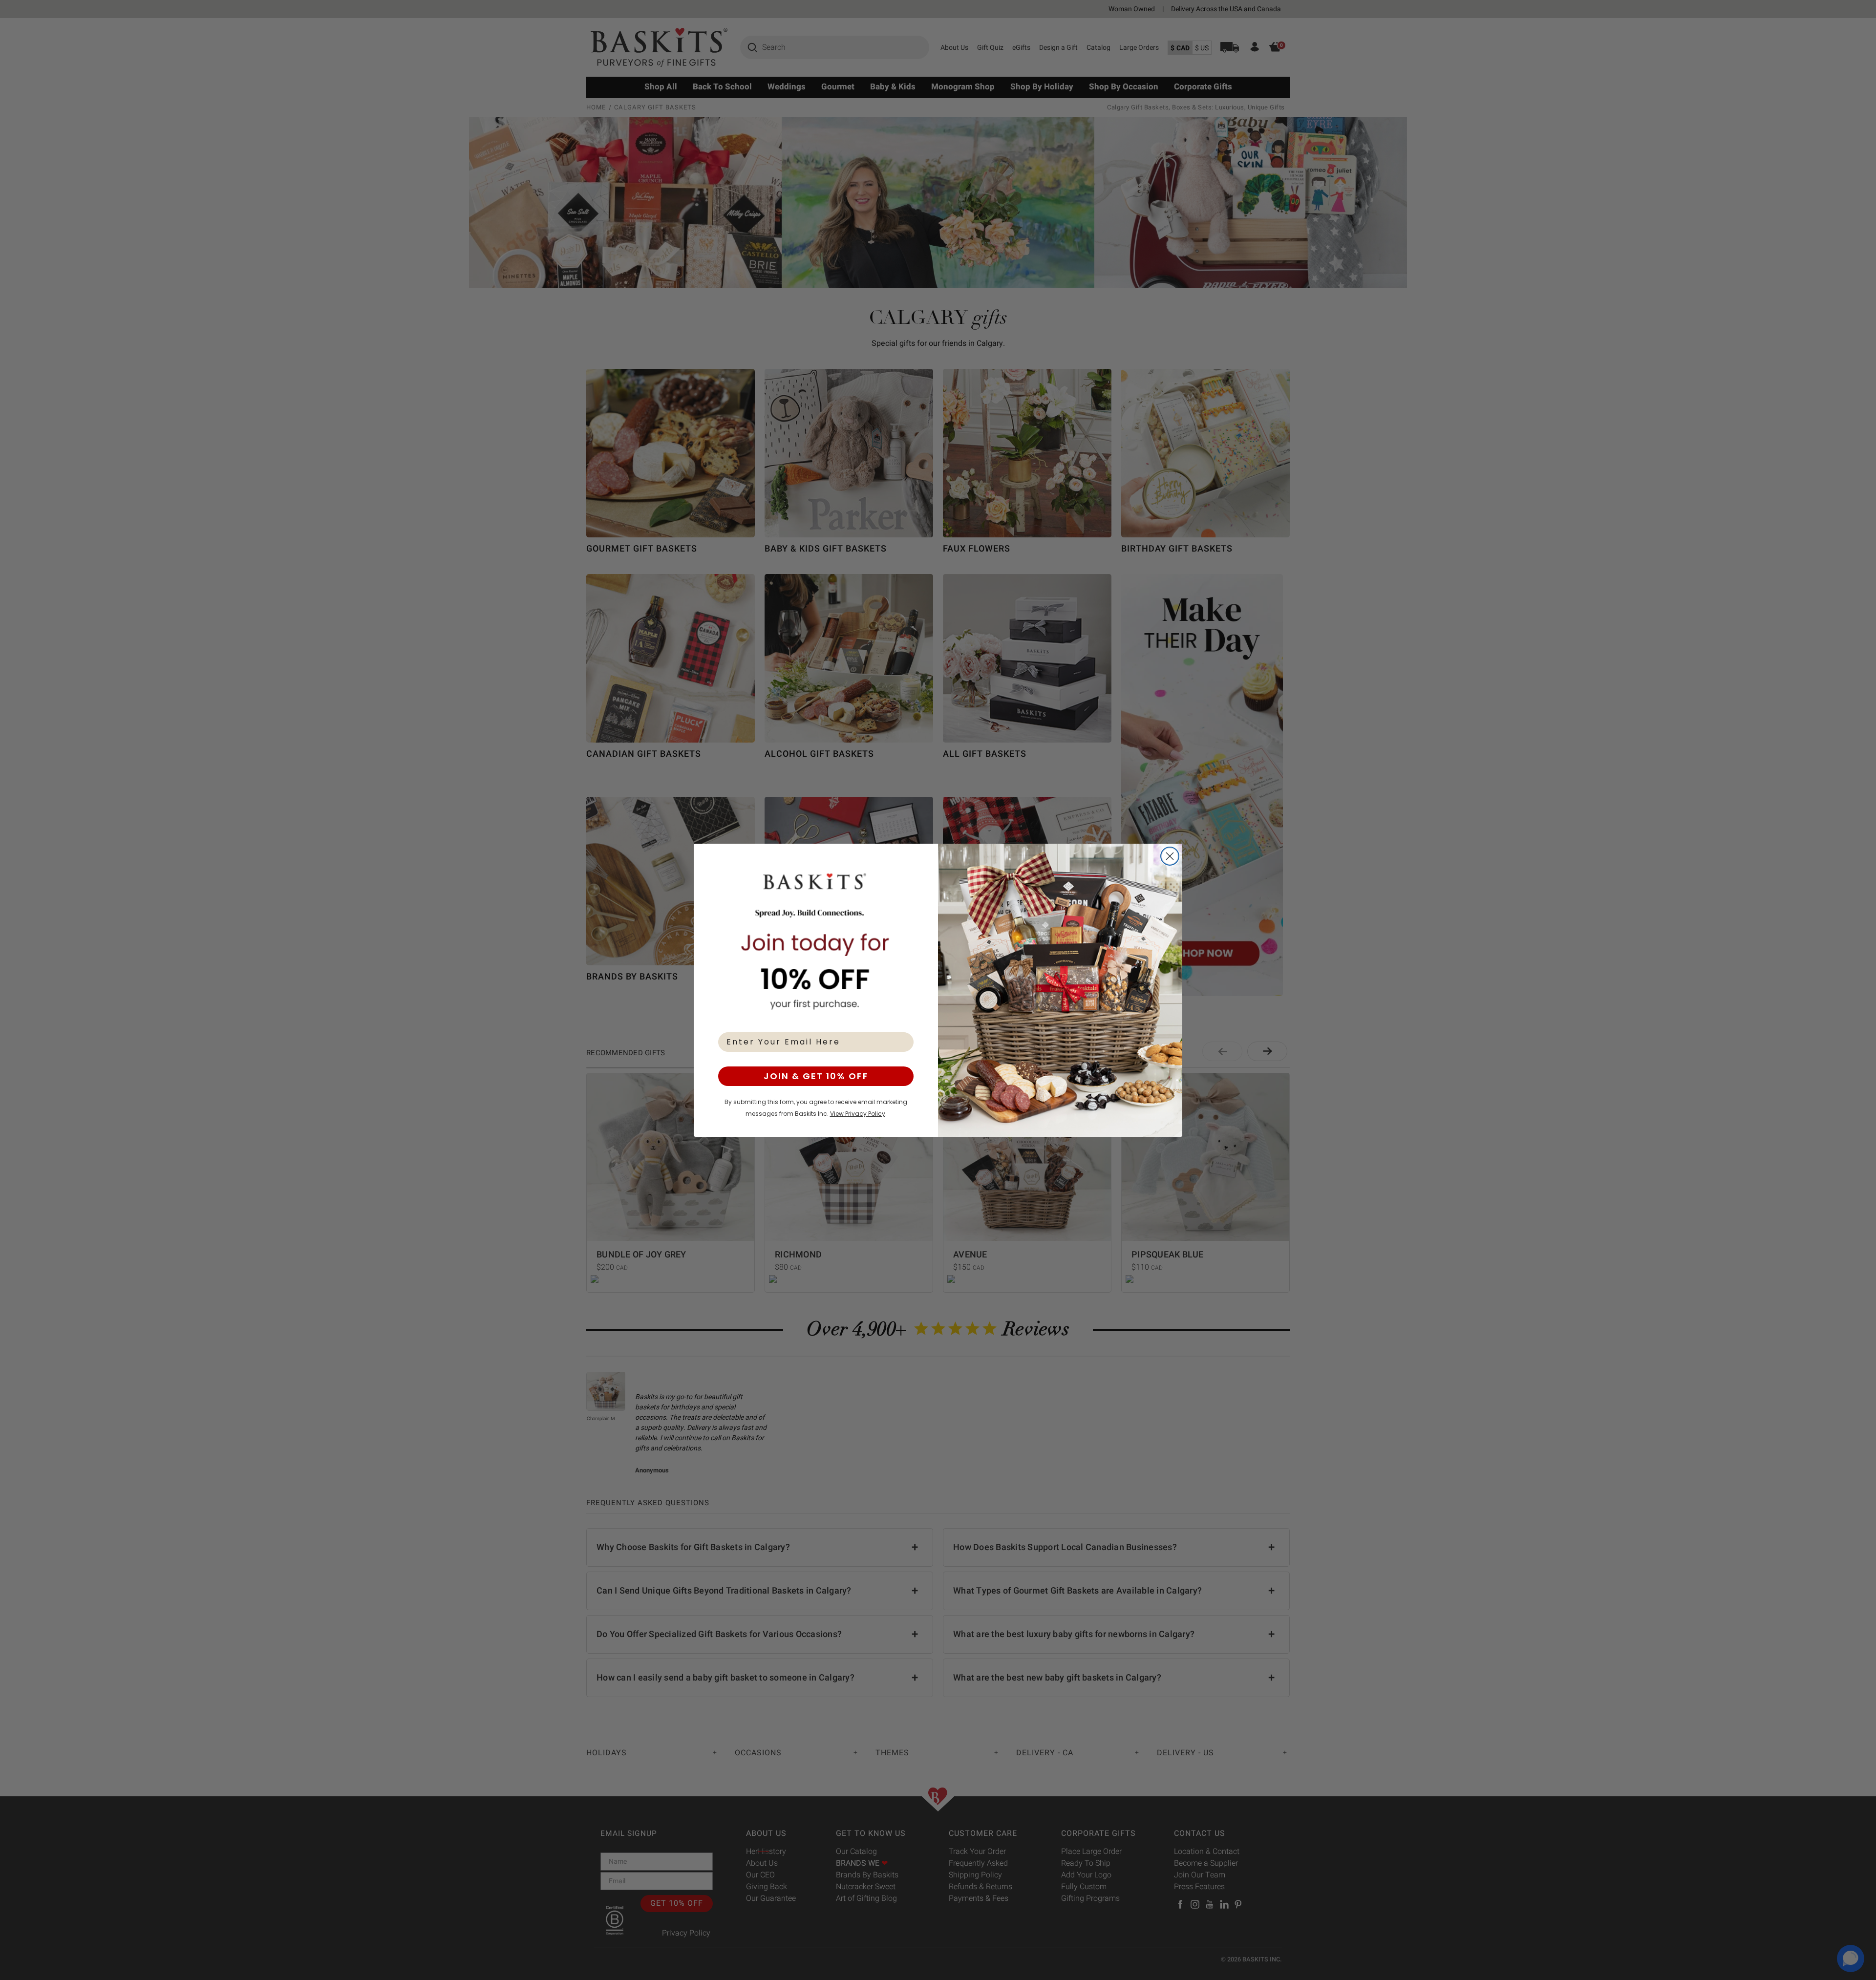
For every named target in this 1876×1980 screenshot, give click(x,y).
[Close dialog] (1170, 856)
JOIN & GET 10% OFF (816, 1076)
